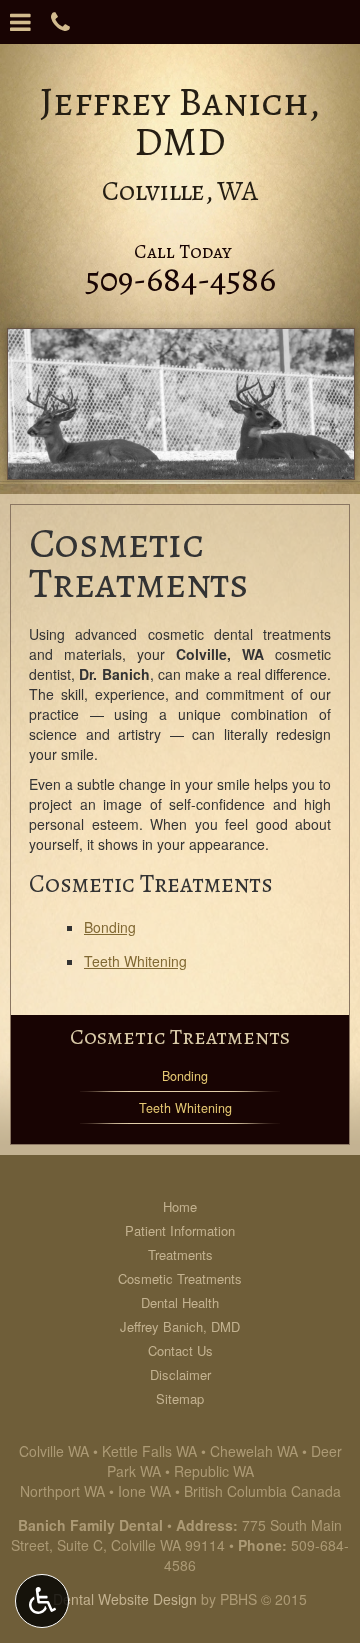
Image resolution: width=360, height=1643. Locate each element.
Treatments (180, 1254)
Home (180, 1206)
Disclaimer (180, 1374)
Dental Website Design (125, 1599)
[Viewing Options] (42, 1601)
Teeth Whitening (135, 961)
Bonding (110, 927)
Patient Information (180, 1230)
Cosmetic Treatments (180, 1036)
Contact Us (180, 1350)
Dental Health (180, 1302)
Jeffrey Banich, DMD (180, 1326)
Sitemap (180, 1398)
